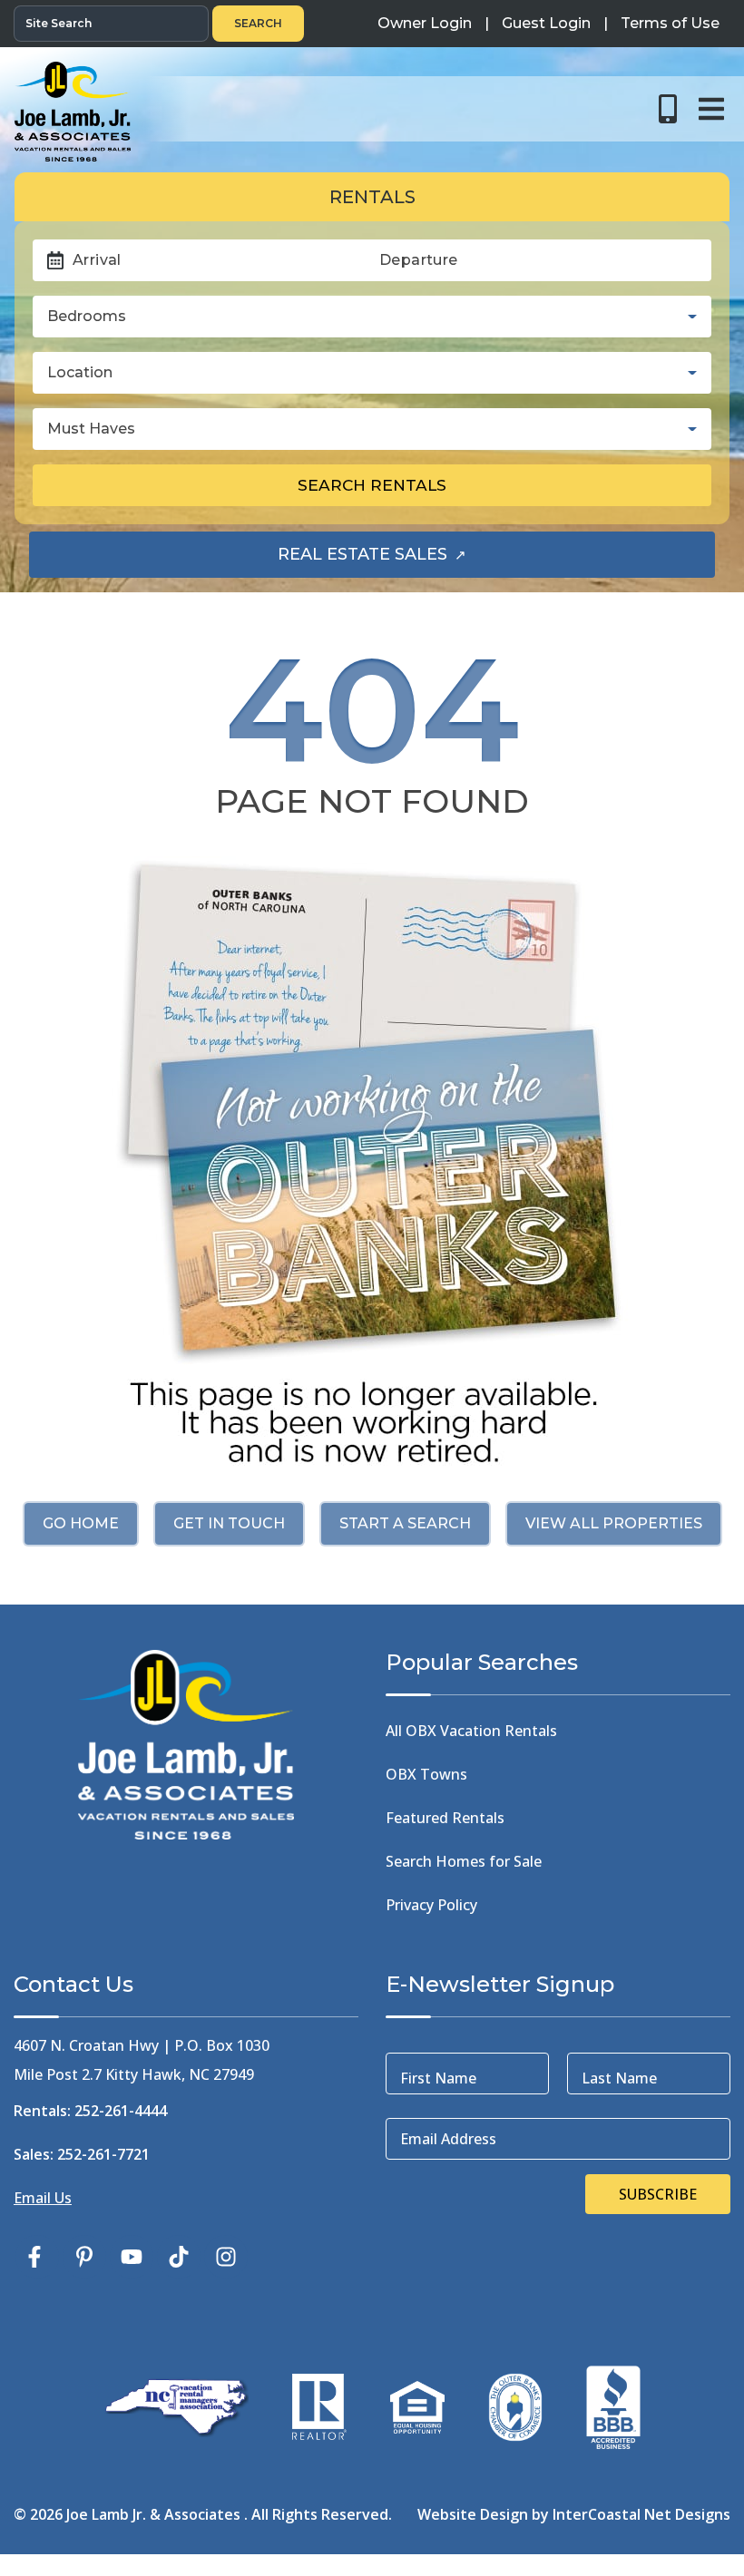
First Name (438, 2078)
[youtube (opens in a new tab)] (132, 2257)
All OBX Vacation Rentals (471, 1731)
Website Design (473, 2514)
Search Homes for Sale (464, 1861)
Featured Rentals (445, 1818)
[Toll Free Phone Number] (668, 109)
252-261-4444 (121, 2111)
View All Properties (614, 1523)
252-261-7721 (103, 2154)
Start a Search (405, 1523)
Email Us (43, 2198)
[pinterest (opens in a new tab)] (84, 2257)
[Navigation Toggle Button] (711, 109)
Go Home (81, 1523)
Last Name (619, 2078)
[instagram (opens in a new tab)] (226, 2257)
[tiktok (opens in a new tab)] (179, 2257)
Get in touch (229, 1523)
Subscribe (658, 2194)
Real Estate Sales (418, 560)
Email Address (448, 2139)
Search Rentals (372, 485)
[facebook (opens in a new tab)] (37, 2257)
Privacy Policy (431, 1905)
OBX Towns (426, 1774)
